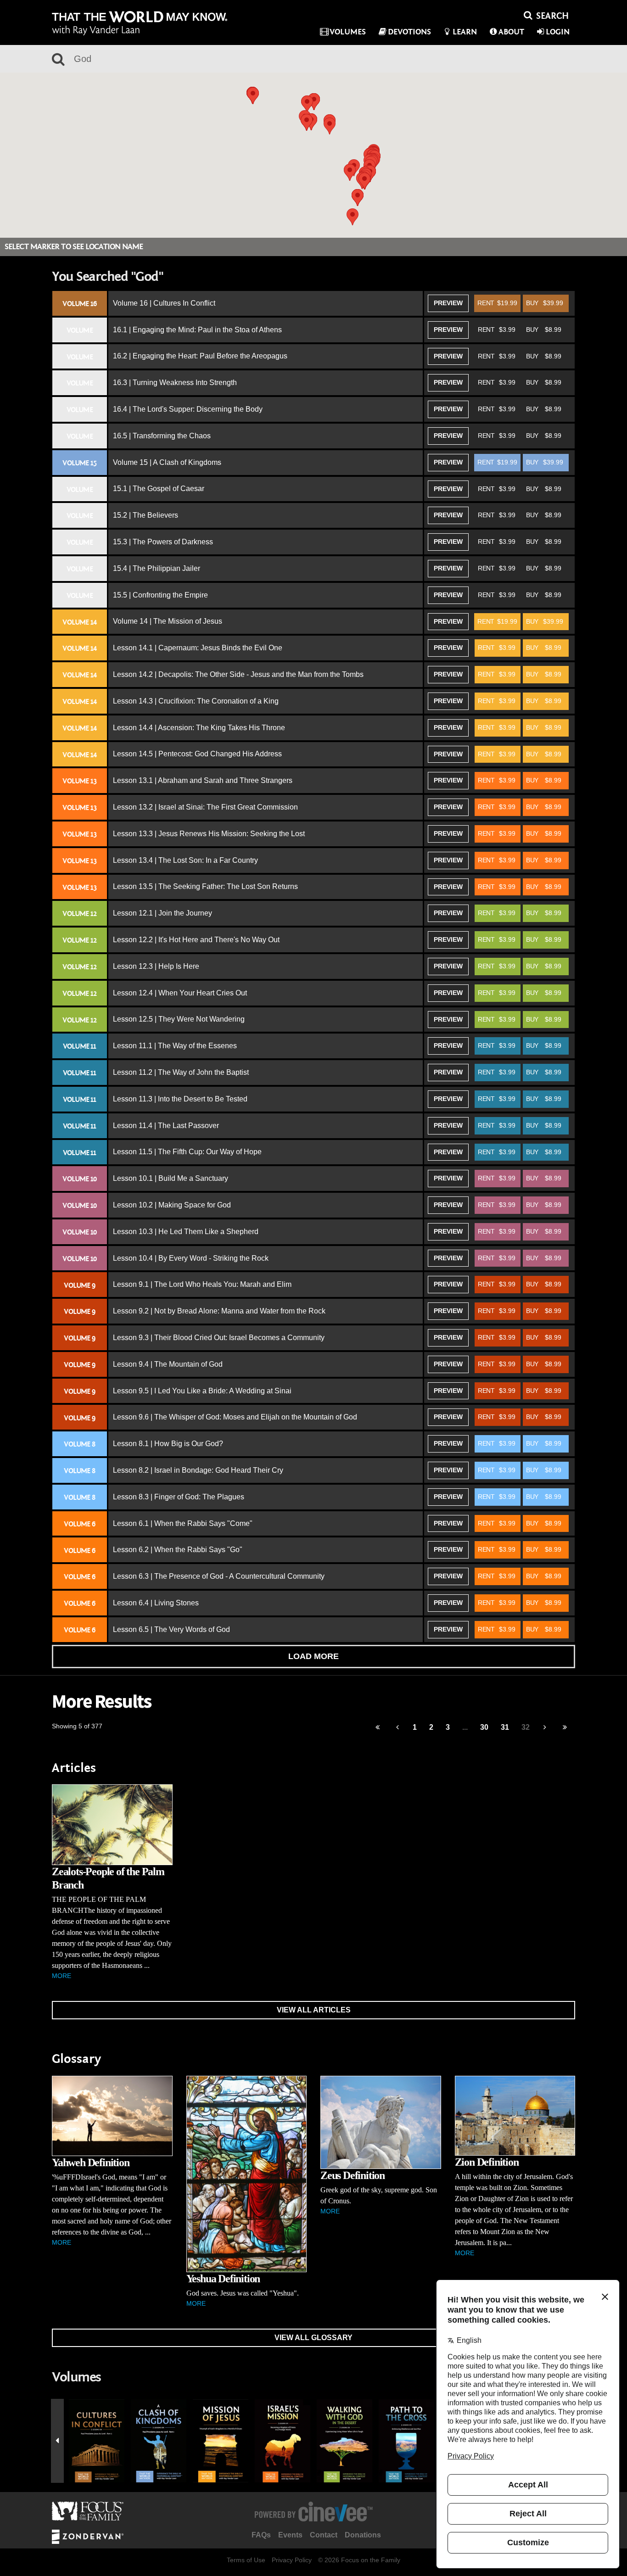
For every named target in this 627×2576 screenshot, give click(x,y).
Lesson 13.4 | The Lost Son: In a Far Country (185, 860)
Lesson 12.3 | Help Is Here (156, 966)
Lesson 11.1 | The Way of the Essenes (175, 1046)
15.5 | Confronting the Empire (160, 595)
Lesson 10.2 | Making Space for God (172, 1205)
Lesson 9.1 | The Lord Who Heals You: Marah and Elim (202, 1284)
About (511, 32)
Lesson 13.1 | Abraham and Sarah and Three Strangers (203, 780)
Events (290, 2535)
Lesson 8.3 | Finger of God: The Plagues (179, 1497)
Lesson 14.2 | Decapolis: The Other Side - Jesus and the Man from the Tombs (238, 674)
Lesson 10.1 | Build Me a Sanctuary (171, 1178)
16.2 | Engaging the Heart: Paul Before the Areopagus (200, 356)
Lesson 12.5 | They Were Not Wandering (179, 1019)
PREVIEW (448, 303)
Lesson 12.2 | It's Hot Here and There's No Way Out (196, 940)
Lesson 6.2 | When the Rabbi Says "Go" (178, 1550)
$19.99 (497, 303)
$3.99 (497, 330)
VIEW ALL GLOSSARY (313, 2338)
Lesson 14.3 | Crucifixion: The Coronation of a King (196, 701)
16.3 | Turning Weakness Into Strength (175, 383)
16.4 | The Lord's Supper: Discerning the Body (188, 409)
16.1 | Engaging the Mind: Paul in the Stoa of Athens (197, 330)
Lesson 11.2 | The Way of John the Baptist (181, 1072)
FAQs (261, 2535)
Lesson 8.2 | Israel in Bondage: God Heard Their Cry (198, 1470)
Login (558, 32)
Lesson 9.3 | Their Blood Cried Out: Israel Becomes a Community (219, 1338)
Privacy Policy (292, 2560)
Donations (363, 2535)
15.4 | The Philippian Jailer (157, 568)
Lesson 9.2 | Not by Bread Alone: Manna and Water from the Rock (219, 1311)
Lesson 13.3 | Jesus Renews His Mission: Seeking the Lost (209, 834)
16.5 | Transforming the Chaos (162, 436)
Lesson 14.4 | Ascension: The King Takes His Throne (199, 728)
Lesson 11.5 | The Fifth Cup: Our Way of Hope (187, 1152)
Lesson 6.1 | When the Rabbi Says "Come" (183, 1523)
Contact (324, 2535)
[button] (307, 122)
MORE (62, 1976)
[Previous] (378, 1728)
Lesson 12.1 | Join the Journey (162, 913)
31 (505, 1727)
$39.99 (545, 303)
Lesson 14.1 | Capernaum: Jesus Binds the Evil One (198, 648)
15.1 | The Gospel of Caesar (159, 489)
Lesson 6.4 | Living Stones (156, 1603)
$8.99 (544, 330)
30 (484, 1727)
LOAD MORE (313, 1656)
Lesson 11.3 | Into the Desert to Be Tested (180, 1099)
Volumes (348, 32)
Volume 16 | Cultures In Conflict (164, 303)
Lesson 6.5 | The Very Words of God (171, 1629)
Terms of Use (246, 2560)
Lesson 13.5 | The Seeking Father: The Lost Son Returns (205, 886)
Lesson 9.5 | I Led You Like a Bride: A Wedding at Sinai (202, 1391)
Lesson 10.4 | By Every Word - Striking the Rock (191, 1258)
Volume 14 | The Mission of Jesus (168, 621)
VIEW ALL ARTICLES (314, 2010)
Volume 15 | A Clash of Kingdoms (167, 462)
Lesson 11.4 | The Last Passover (166, 1126)
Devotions (409, 32)
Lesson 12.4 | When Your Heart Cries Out (180, 993)
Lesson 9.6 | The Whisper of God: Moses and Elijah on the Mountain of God (235, 1417)
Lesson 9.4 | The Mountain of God (168, 1364)
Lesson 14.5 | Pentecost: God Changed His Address (197, 754)
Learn (465, 32)
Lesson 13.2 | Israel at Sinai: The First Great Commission (205, 807)
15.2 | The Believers (146, 515)
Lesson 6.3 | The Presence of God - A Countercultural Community (219, 1576)
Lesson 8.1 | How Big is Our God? (168, 1444)
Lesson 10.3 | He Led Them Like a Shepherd (186, 1232)
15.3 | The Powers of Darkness (163, 542)
